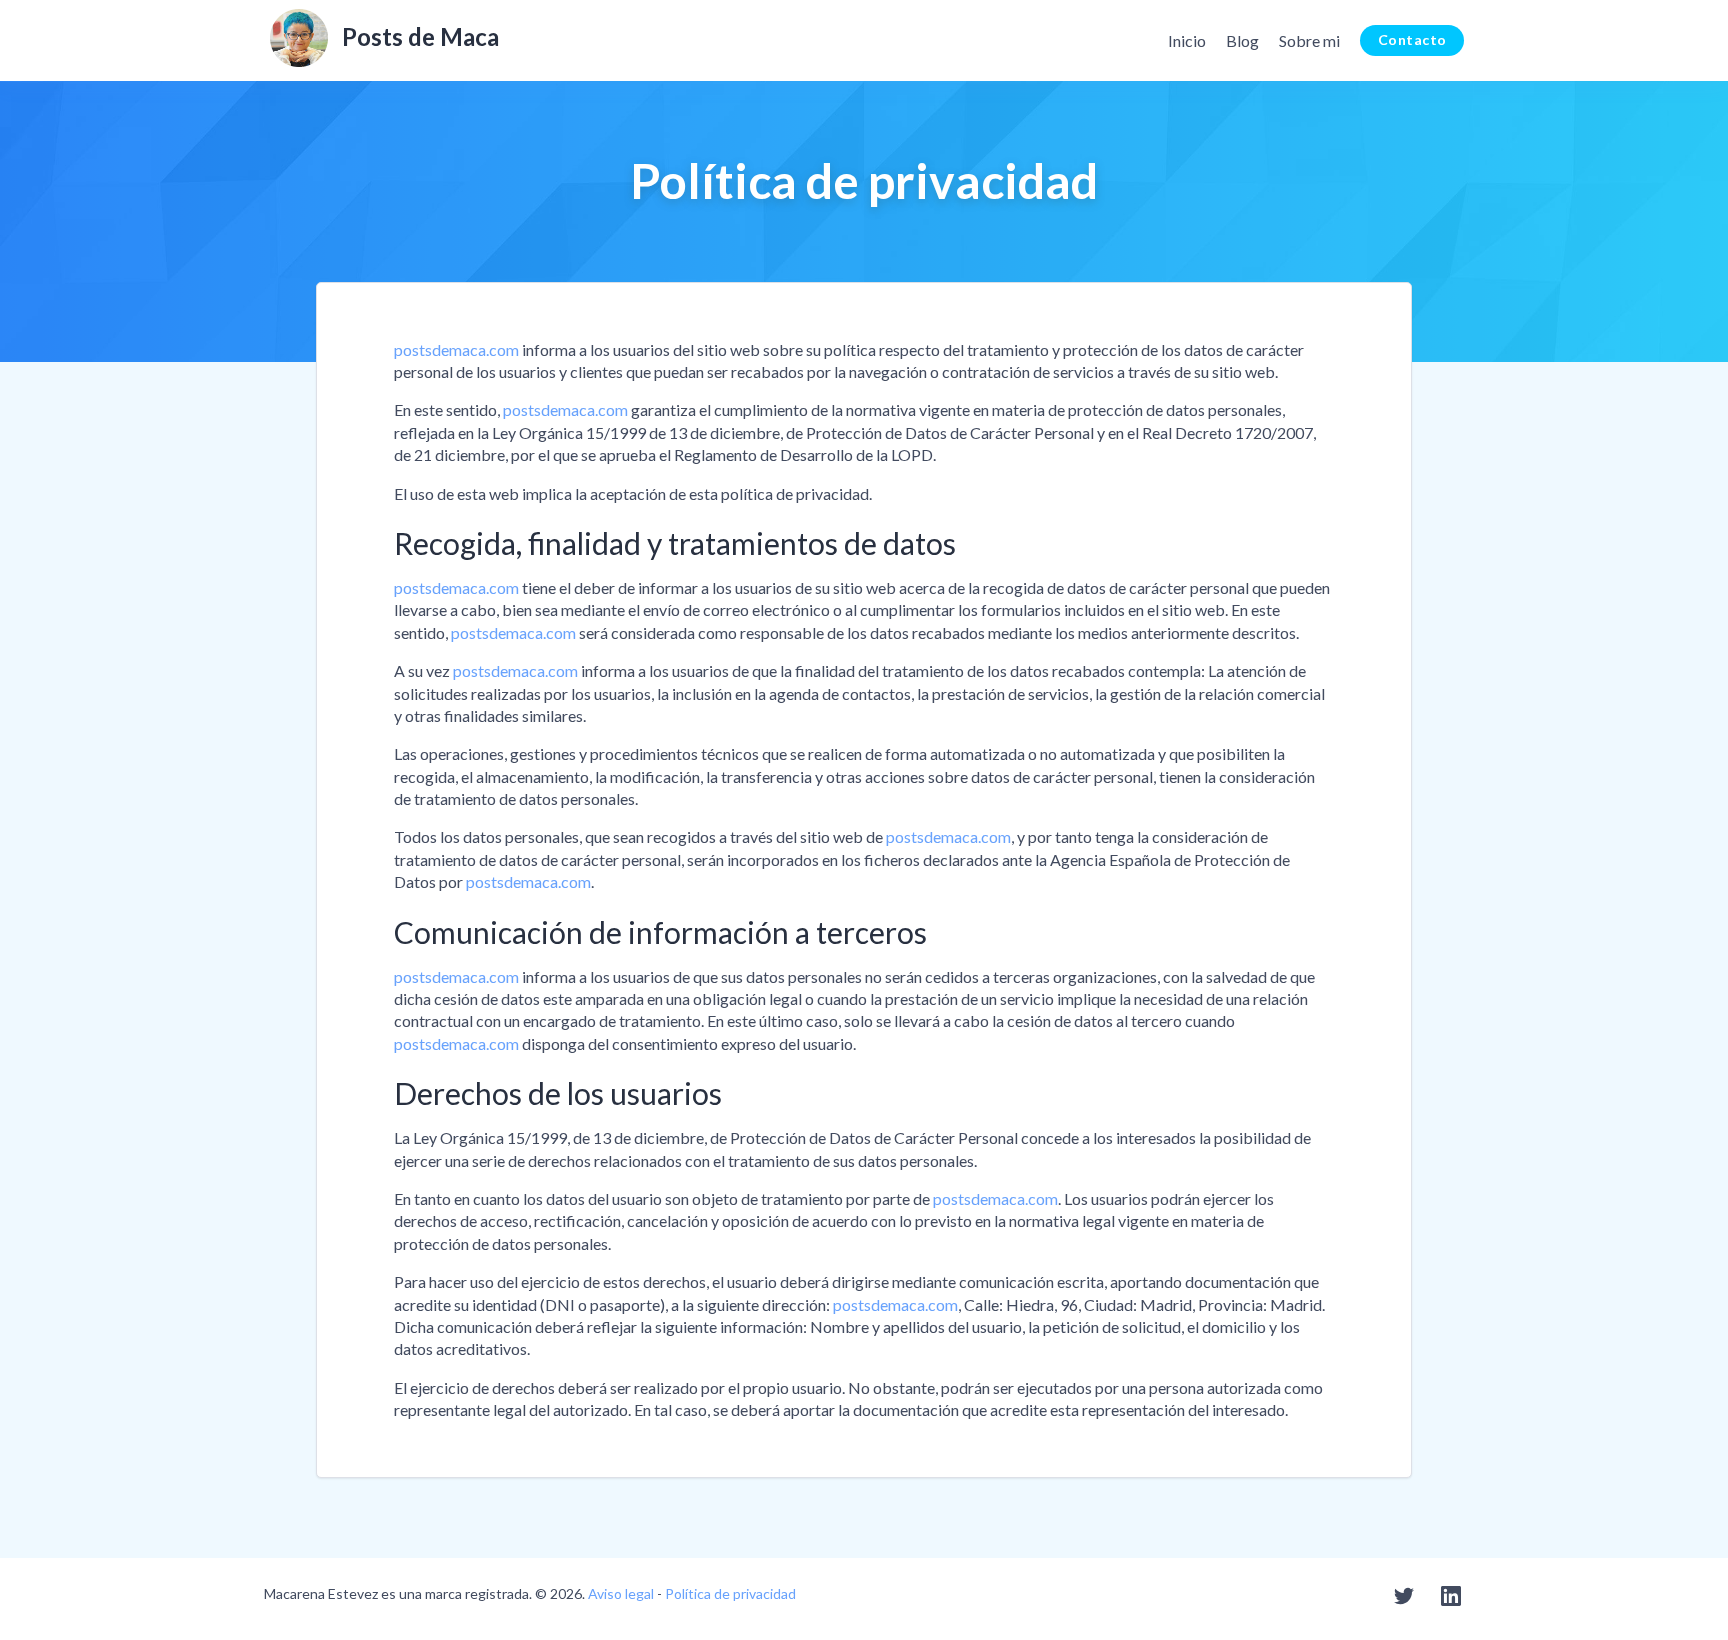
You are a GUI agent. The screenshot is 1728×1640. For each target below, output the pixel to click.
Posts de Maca (420, 37)
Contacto (1412, 39)
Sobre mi (1309, 40)
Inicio (1187, 40)
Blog (1242, 40)
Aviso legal (621, 1593)
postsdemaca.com (456, 349)
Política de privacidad (730, 1593)
